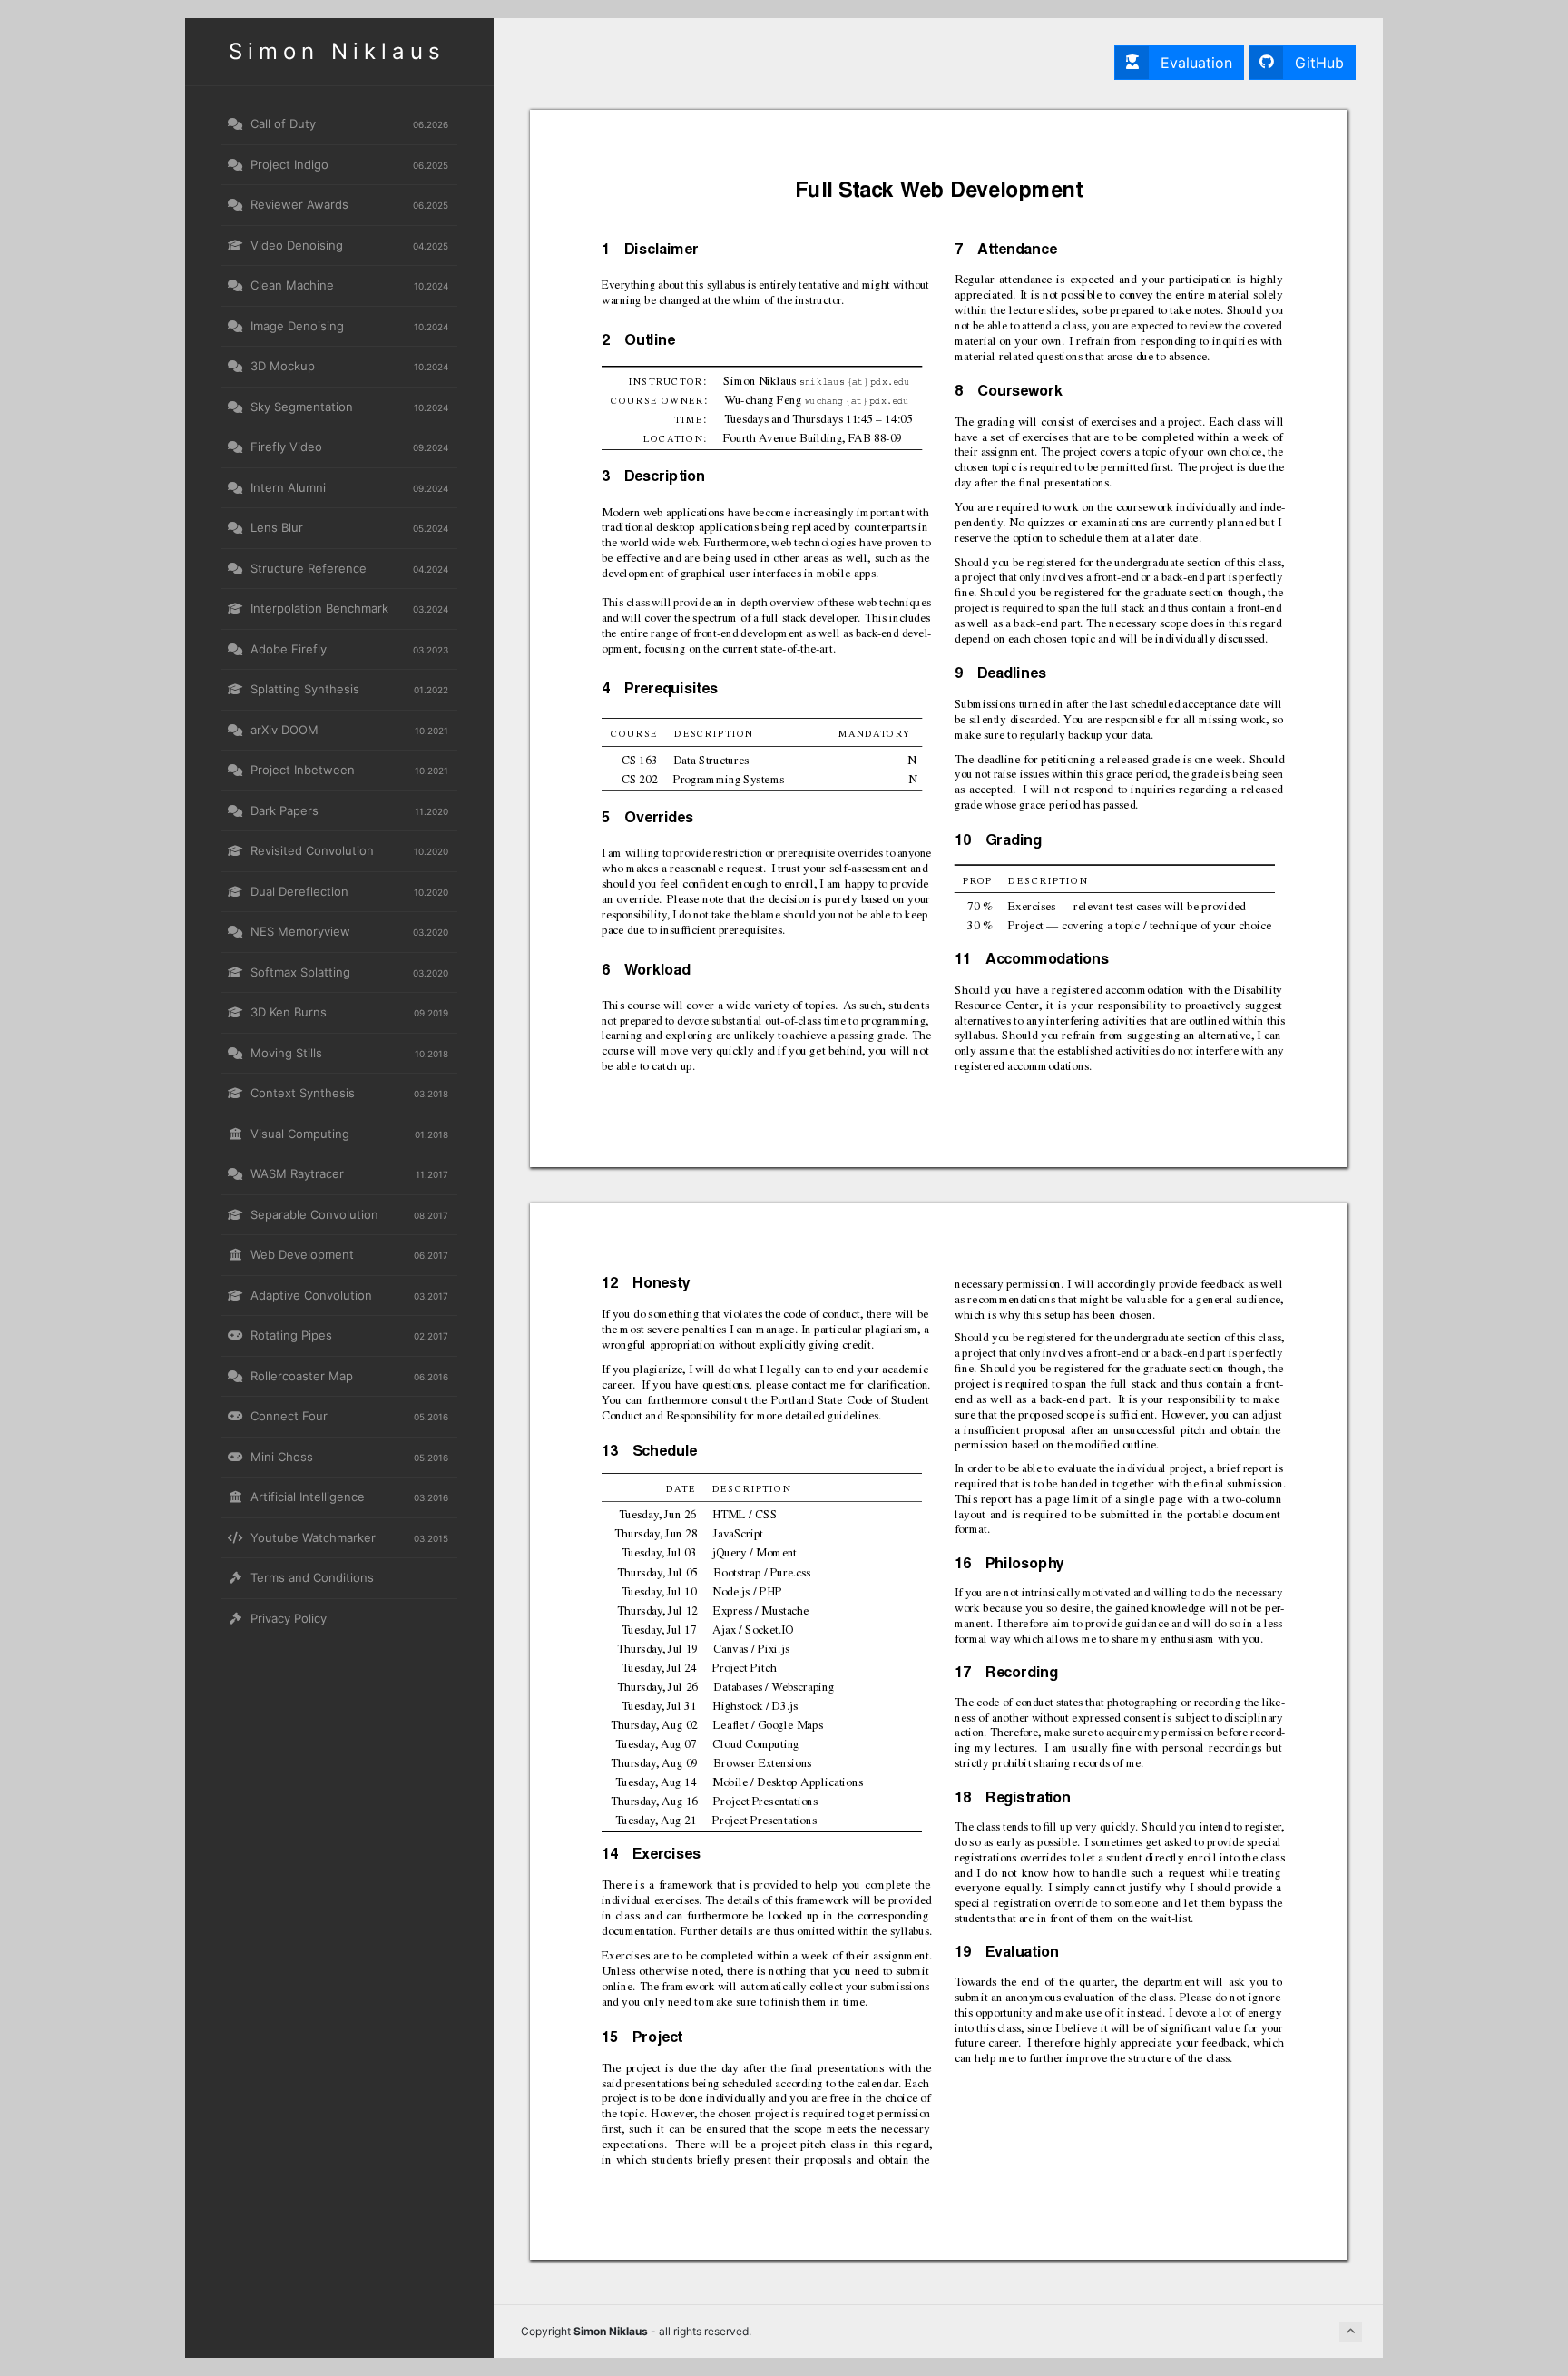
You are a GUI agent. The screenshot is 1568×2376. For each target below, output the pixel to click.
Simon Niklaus (337, 51)
